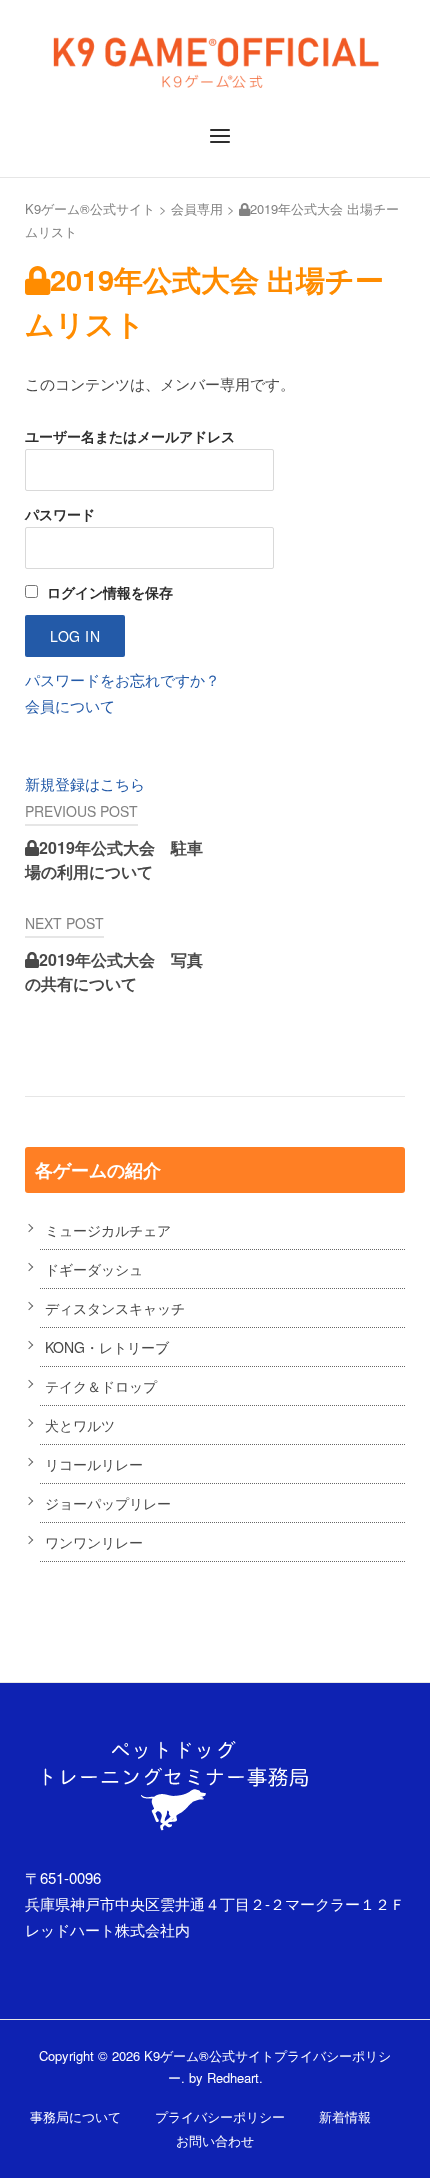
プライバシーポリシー (220, 2116)
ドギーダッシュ (94, 1269)
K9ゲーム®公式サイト (90, 208)
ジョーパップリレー (108, 1503)
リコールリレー (94, 1464)
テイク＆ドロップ (101, 1386)
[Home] (215, 57)
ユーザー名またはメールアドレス (130, 436)
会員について (70, 705)
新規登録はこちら (85, 783)
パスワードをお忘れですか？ (122, 679)
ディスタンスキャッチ (115, 1308)
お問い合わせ (215, 2140)
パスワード (60, 514)
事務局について (75, 2116)
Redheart (233, 2077)
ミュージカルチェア (108, 1230)
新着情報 (345, 2116)
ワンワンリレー (94, 1542)
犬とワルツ (80, 1425)
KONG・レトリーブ (107, 1347)
